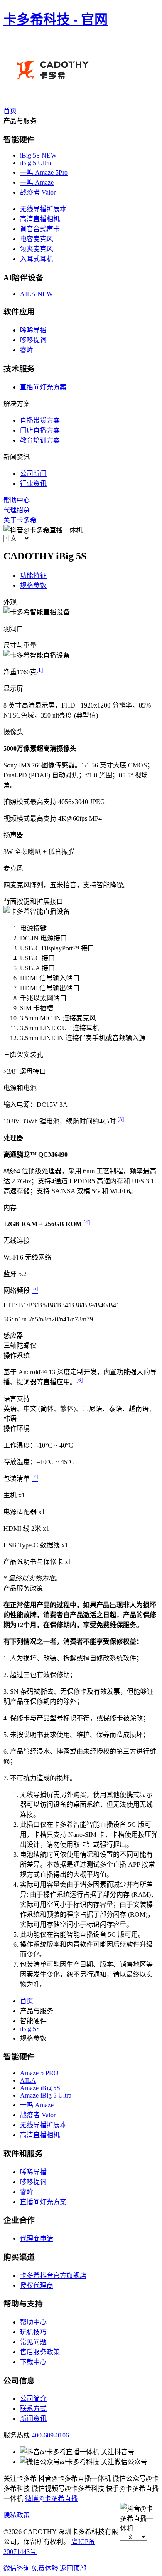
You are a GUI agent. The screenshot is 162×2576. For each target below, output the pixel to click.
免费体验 (45, 2568)
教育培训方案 (40, 440)
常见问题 (33, 2342)
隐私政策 (17, 2515)
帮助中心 (17, 500)
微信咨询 (17, 2568)
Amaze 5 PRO (39, 2073)
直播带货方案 (40, 420)
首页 (10, 111)
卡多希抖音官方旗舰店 (53, 2275)
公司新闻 (33, 474)
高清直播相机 (40, 219)
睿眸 (27, 350)
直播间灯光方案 (43, 387)
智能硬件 (19, 2057)
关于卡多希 (20, 520)
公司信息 (19, 2381)
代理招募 (17, 510)
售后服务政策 (40, 2352)
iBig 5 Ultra (36, 163)
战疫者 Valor (38, 192)
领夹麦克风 (37, 249)
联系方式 (33, 2409)
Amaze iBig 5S (40, 2088)
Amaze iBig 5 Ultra (46, 2095)
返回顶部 (73, 2568)
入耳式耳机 (37, 259)
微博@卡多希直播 (51, 2498)
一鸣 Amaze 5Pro (44, 172)
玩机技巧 (33, 2332)
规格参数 (33, 585)
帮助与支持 (23, 2304)
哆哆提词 (33, 340)
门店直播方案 (40, 430)
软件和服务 (23, 2154)
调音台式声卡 (40, 229)
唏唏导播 (33, 330)
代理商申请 (37, 2238)
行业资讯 (33, 484)
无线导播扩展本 (43, 209)
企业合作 (19, 2220)
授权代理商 (37, 2285)
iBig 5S (38, 155)
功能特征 (33, 575)
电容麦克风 (37, 239)
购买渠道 (19, 2257)
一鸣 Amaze (37, 182)
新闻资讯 (33, 2419)
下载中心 (33, 2362)
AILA (36, 294)
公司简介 (33, 2399)
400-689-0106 (50, 2435)
